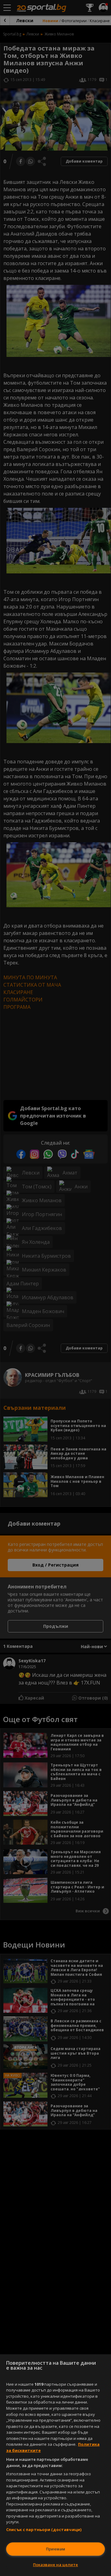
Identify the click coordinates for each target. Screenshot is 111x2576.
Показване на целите (55, 2565)
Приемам (55, 2549)
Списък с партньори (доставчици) (44, 2529)
